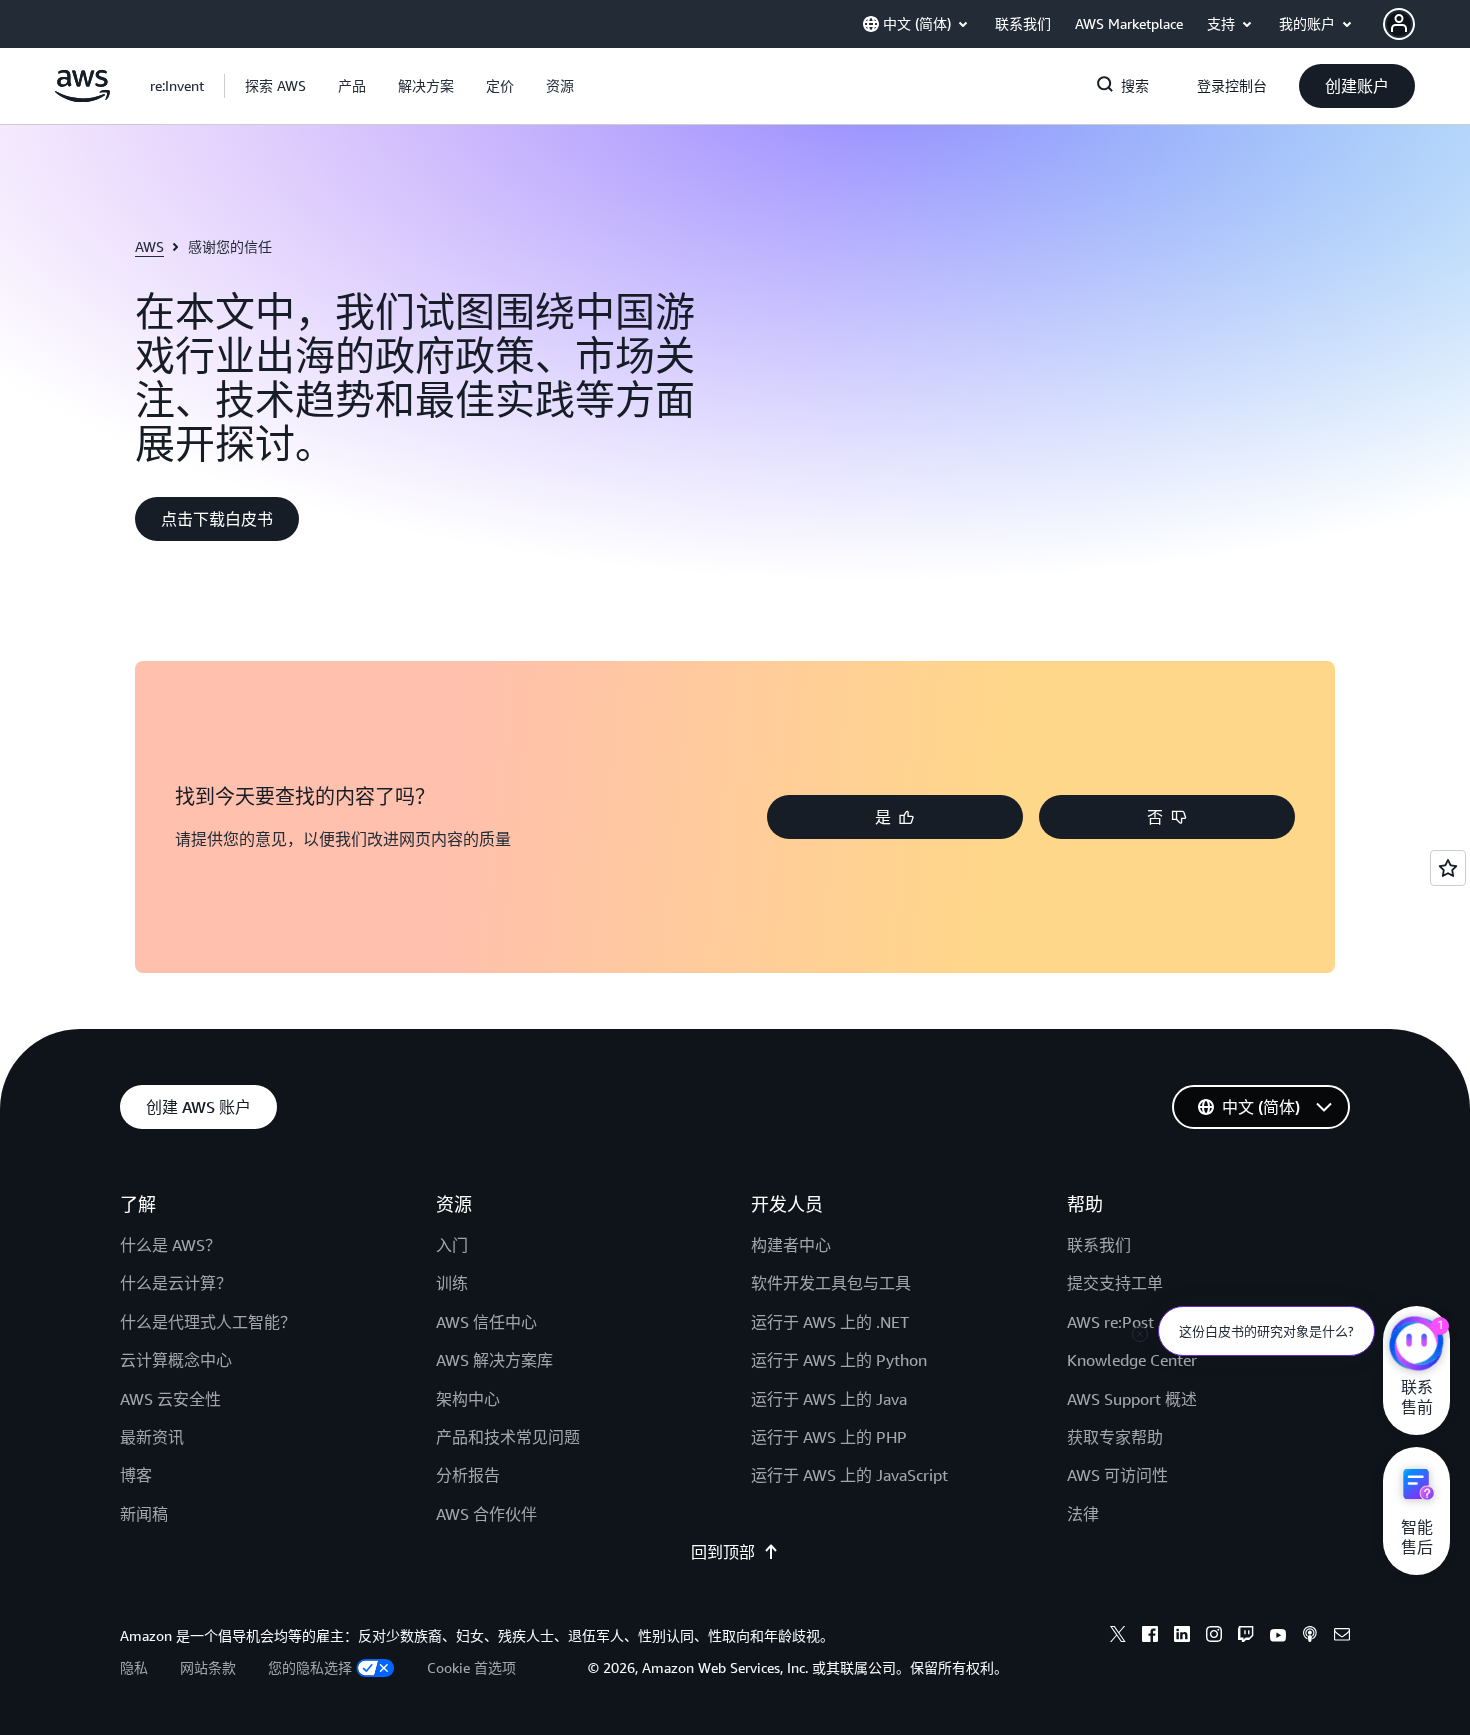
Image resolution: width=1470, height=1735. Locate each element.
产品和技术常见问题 (508, 1437)
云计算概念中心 (176, 1360)
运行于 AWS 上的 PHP (829, 1437)
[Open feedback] (1448, 868)
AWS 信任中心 (486, 1322)
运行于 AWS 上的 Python (839, 1360)
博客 (136, 1475)
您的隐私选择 (310, 1667)
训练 (452, 1283)
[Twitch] (1246, 1637)
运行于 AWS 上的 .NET (830, 1322)
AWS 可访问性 (1117, 1475)
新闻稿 (144, 1514)
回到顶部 (723, 1552)
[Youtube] (1278, 1637)
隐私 (134, 1667)
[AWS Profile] (1399, 24)
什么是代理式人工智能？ (208, 1322)
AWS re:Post (1110, 1322)
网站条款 (208, 1667)
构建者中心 (791, 1245)
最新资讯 (152, 1437)
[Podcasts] (1310, 1637)
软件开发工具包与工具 (831, 1283)
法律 (1083, 1514)
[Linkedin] (1182, 1637)
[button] (275, 86)
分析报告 (468, 1475)
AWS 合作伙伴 (486, 1514)
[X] (1118, 1637)
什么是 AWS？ (170, 1245)
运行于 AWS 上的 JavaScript (849, 1475)
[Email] (1342, 1637)
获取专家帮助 (1115, 1437)
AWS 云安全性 (170, 1399)
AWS (149, 246)
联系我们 (1099, 1245)
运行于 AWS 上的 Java (829, 1399)
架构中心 (468, 1399)
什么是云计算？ (176, 1283)
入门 (452, 1245)
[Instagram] (1214, 1637)
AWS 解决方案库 (494, 1360)
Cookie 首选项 (471, 1667)
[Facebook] (1150, 1637)
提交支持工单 (1115, 1283)
